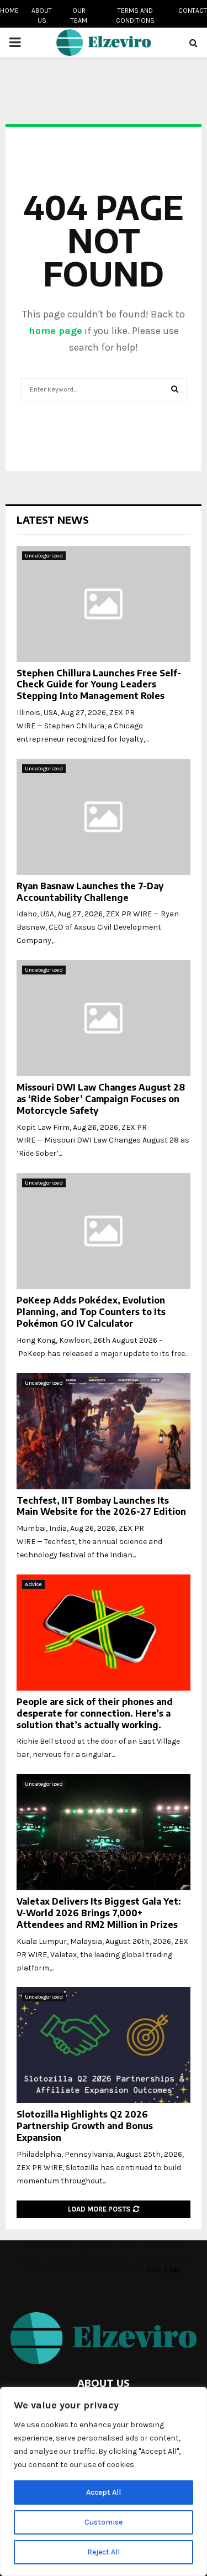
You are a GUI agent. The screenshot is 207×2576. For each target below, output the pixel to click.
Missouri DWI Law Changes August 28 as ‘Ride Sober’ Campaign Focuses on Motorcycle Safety (101, 1099)
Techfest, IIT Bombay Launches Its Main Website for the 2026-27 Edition (101, 1506)
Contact (193, 11)
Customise (104, 2522)
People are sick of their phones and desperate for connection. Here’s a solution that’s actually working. (95, 1713)
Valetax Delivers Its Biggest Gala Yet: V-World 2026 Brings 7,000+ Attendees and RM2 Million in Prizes (99, 1913)
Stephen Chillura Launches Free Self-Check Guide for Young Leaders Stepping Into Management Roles (99, 685)
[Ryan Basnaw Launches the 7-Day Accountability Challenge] (104, 817)
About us (42, 15)
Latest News (53, 520)
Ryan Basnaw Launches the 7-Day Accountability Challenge (90, 892)
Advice (33, 1584)
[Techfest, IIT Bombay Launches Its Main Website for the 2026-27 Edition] (104, 1431)
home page (55, 331)
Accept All (104, 2492)
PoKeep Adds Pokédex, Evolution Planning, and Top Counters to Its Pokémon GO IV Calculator (91, 1312)
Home (9, 11)
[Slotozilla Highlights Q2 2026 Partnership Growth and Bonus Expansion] (104, 2045)
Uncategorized (44, 556)
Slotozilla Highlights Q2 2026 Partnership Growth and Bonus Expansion (85, 2126)
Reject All (104, 2552)
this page (164, 2269)
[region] (104, 2481)
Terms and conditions (135, 15)
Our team (79, 15)
